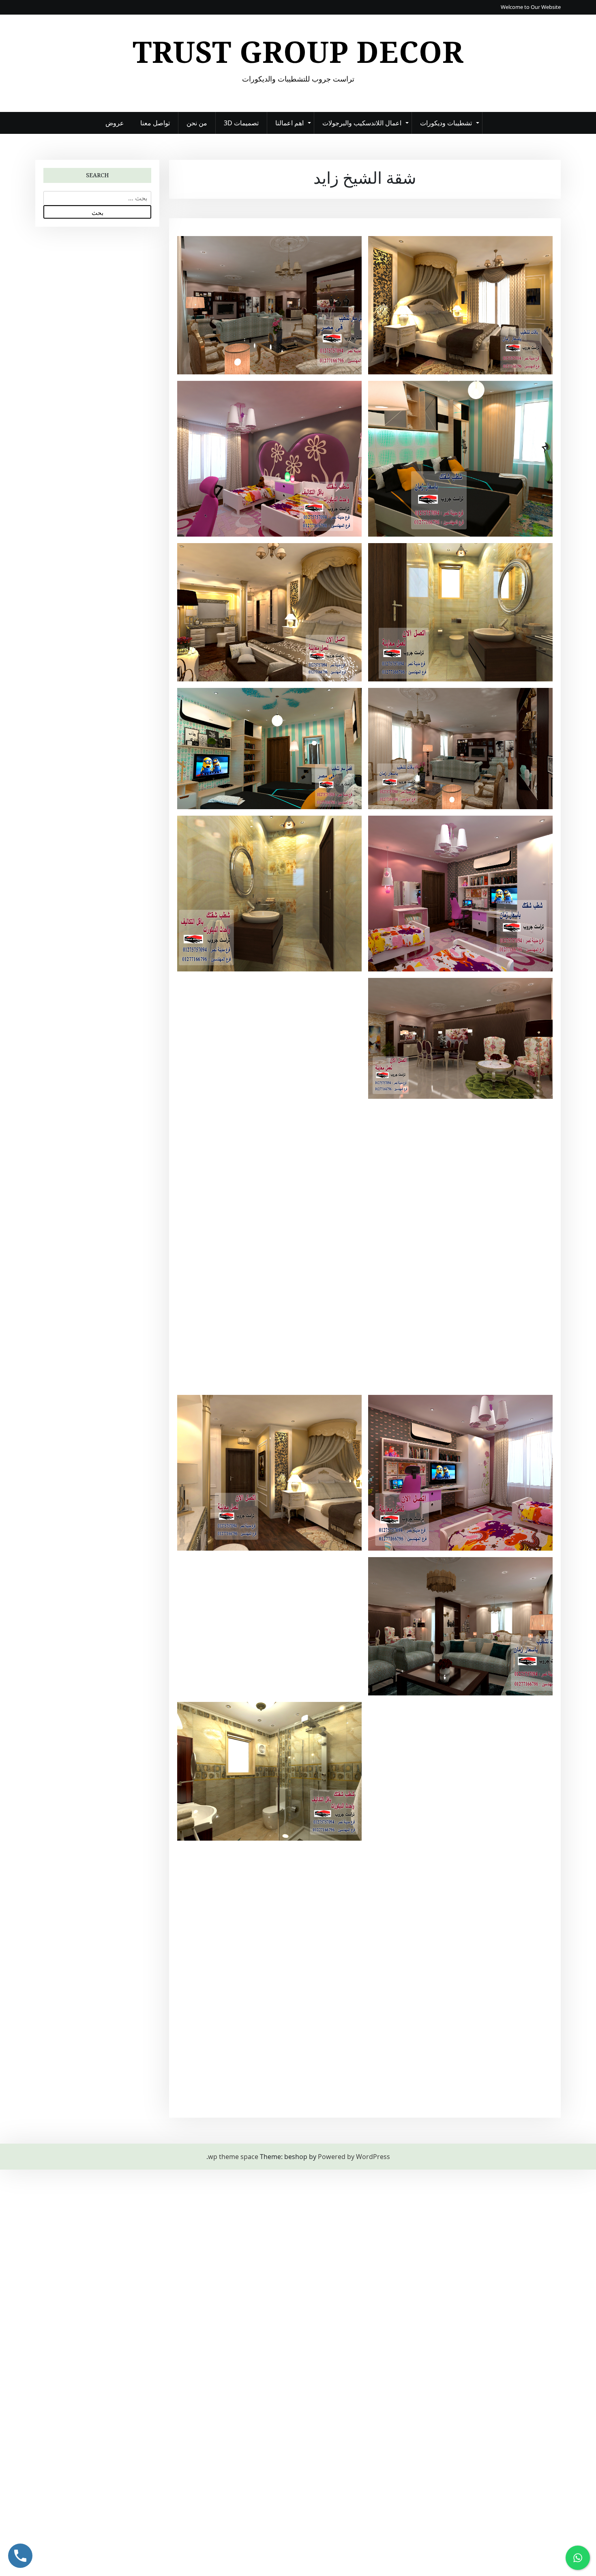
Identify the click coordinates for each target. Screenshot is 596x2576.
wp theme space (233, 2157)
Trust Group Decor (298, 52)
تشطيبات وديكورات (446, 123)
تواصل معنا (155, 123)
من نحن (197, 123)
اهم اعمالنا (289, 123)
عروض (115, 123)
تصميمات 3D (241, 123)
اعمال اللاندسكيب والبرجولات (362, 123)
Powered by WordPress (354, 2157)
